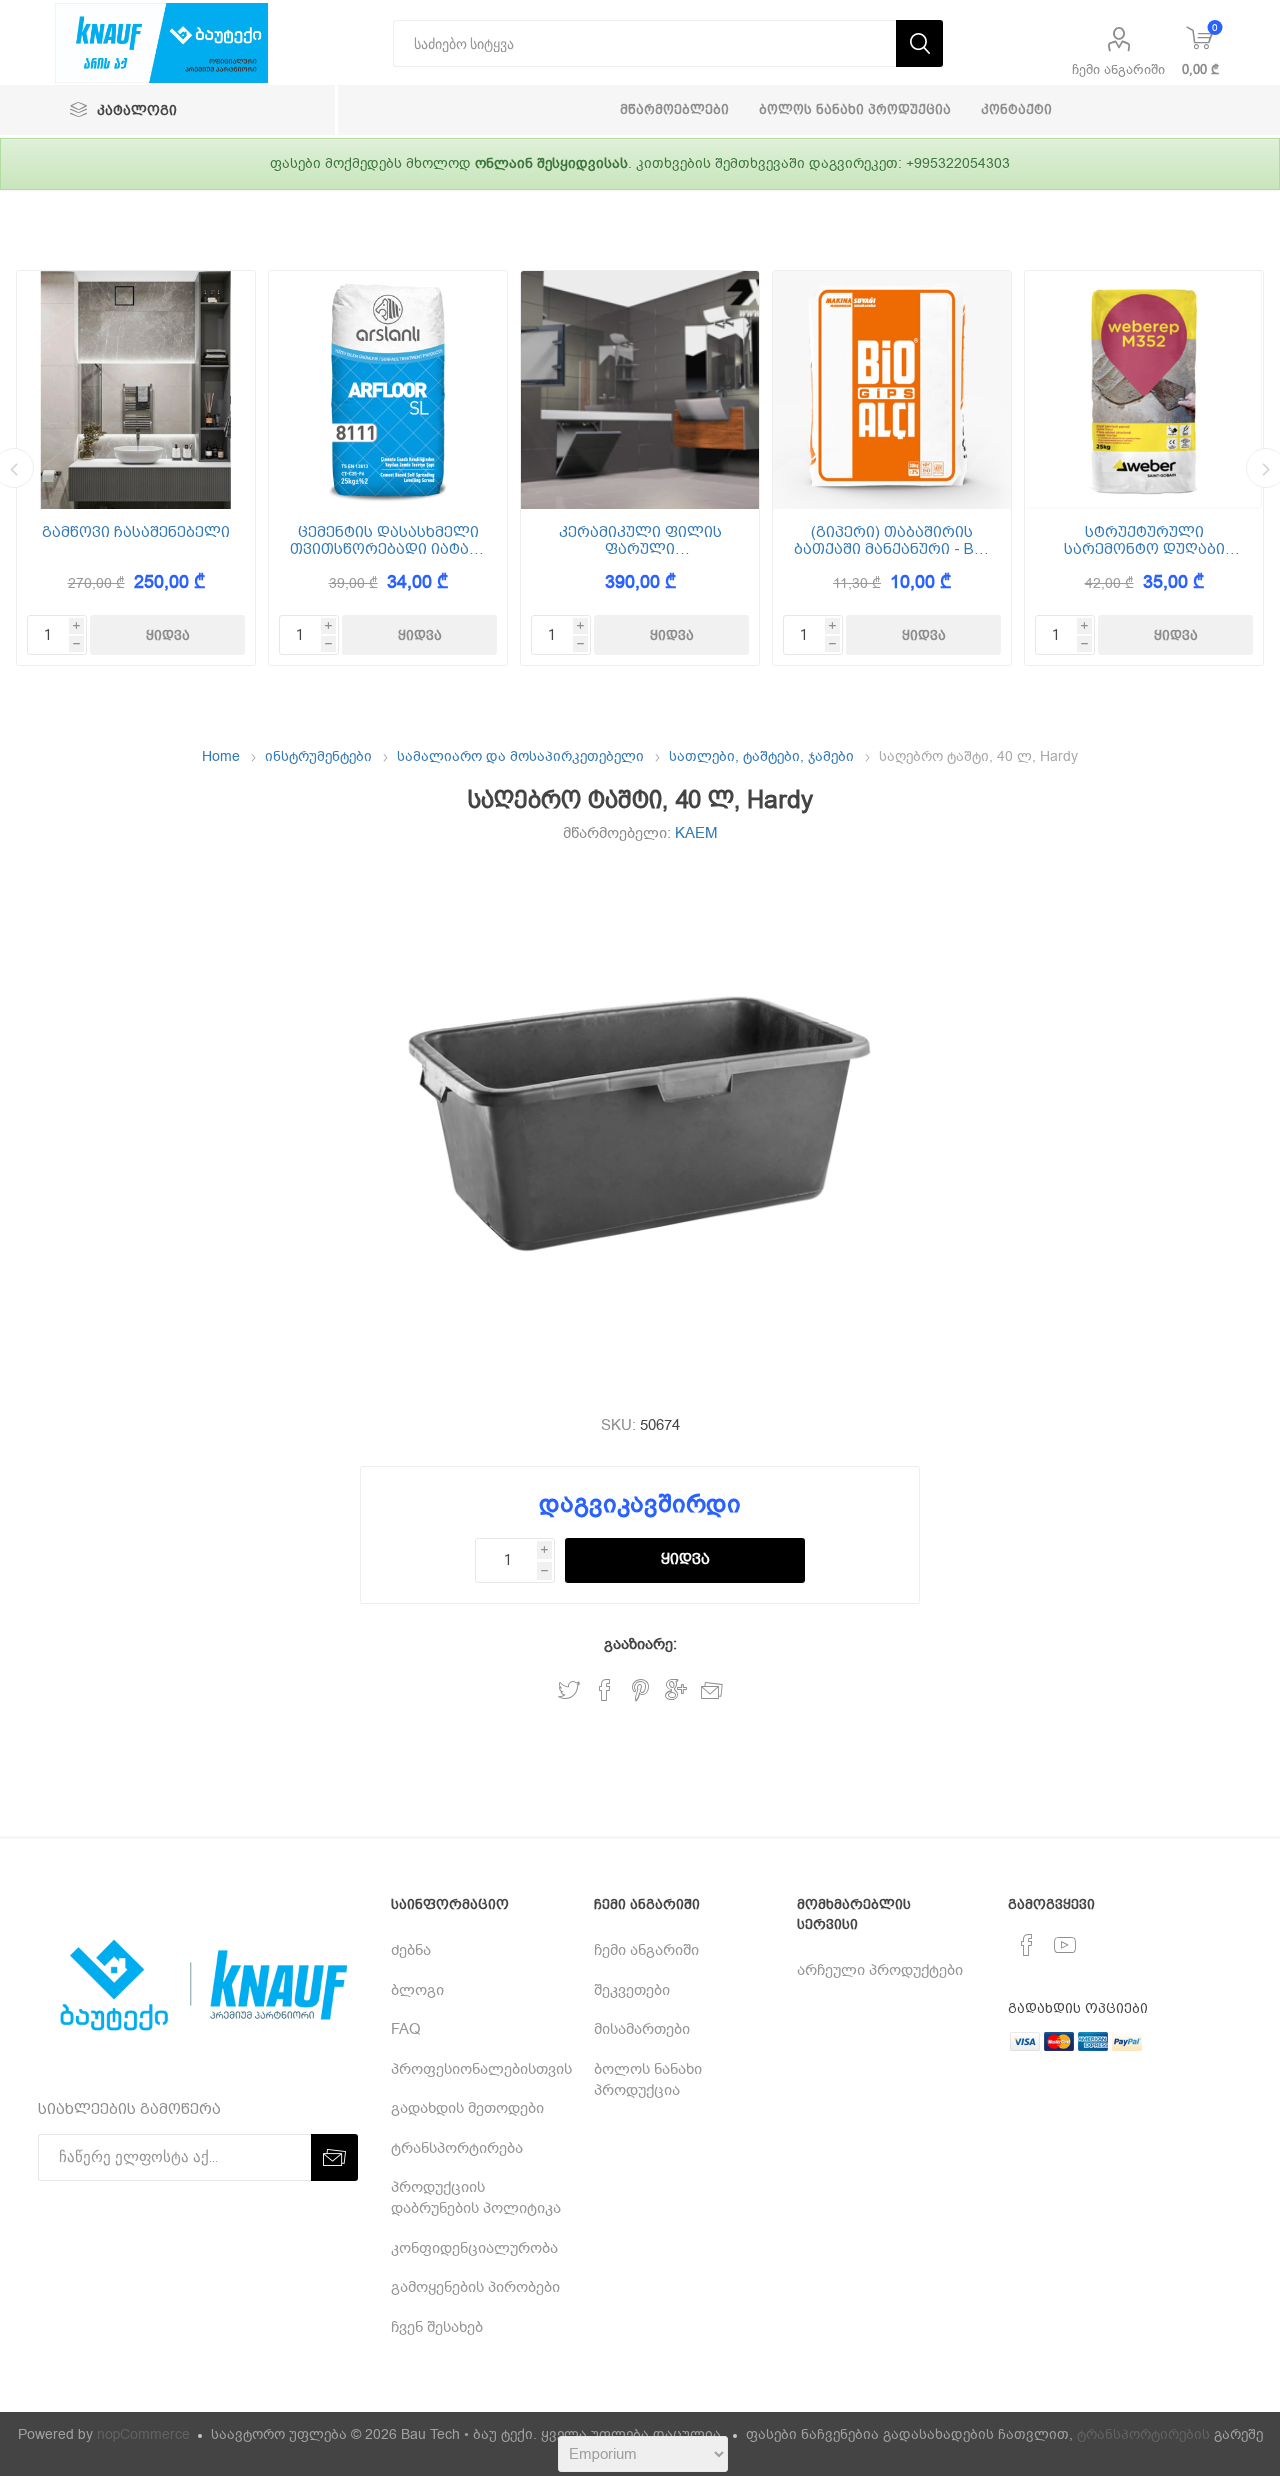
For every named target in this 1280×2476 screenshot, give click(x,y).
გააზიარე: (640, 1644)
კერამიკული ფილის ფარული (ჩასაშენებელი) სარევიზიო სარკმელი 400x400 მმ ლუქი (640, 540)
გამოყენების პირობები (475, 2287)
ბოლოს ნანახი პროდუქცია (648, 2079)
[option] (136, 468)
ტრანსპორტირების (1143, 2434)
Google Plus (676, 1690)
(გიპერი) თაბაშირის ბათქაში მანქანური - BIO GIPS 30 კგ (892, 540)
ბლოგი (417, 1990)
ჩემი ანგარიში (1118, 69)
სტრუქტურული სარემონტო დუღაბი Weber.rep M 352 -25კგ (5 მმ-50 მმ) (1144, 540)
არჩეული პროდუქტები (880, 1970)
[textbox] (644, 43)
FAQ (406, 2029)
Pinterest (640, 1690)
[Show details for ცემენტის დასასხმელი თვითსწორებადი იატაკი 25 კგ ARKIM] (388, 390)
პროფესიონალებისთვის (481, 2069)
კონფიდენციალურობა (474, 2248)
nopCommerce (143, 2434)
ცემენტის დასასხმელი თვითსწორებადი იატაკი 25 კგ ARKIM (388, 540)
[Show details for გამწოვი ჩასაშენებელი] (136, 390)
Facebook (605, 1690)
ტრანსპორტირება (457, 2148)
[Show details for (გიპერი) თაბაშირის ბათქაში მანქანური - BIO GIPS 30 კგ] (892, 390)
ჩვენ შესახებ (437, 2327)
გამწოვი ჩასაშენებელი (136, 532)
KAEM (696, 833)
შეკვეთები (632, 1990)
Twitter (569, 1690)
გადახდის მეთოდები (467, 2108)
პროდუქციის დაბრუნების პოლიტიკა (476, 2197)
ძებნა (411, 1950)
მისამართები (642, 2029)
